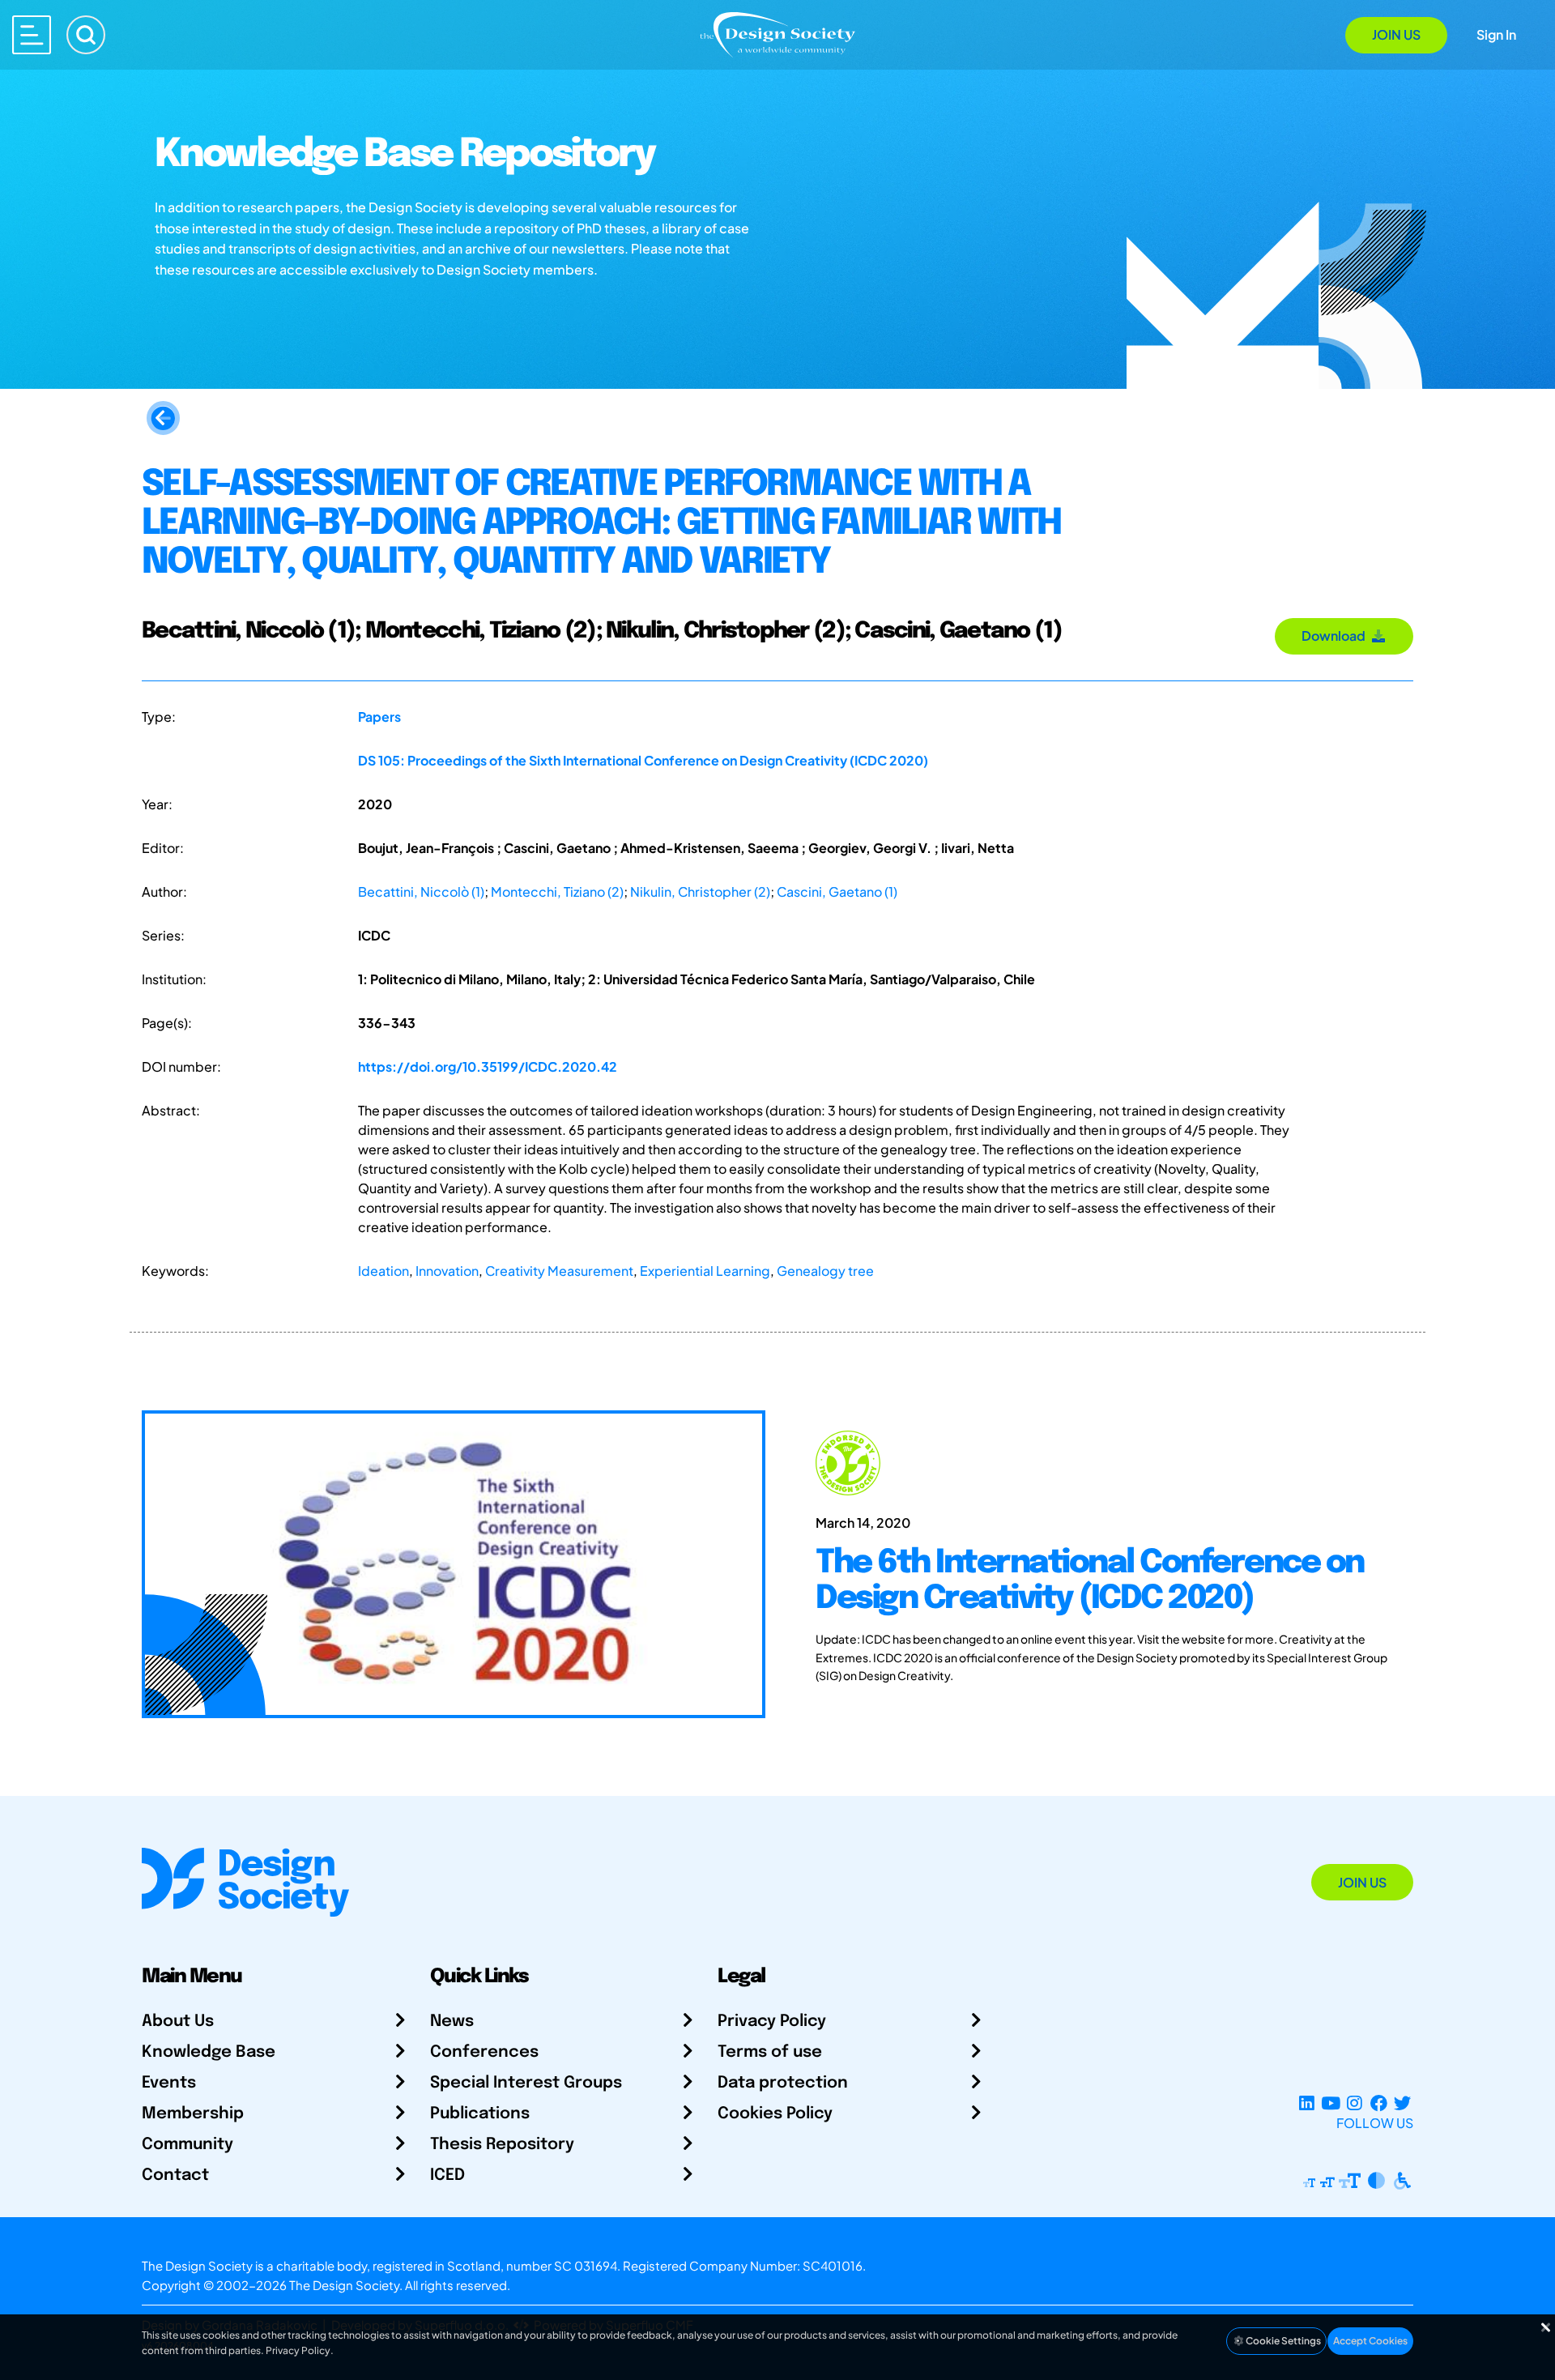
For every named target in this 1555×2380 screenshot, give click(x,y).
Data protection (783, 2083)
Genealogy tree (825, 1271)
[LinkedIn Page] (1307, 2103)
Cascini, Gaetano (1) (837, 891)
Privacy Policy (772, 2022)
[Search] (86, 35)
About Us (178, 2022)
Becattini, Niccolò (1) (421, 891)
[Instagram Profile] (1355, 2103)
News (452, 2022)
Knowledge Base (209, 2052)
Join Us (1396, 34)
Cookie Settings (1282, 2341)
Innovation (447, 1271)
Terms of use (770, 2052)
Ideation (383, 1271)
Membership (193, 2114)
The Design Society (344, 2285)
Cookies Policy (775, 2114)
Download (1336, 636)
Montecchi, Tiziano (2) (557, 891)
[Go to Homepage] (777, 34)
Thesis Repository (502, 2145)
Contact (175, 2175)
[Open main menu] (32, 35)
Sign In (1496, 34)
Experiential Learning (705, 1271)
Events (169, 2083)
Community (187, 2145)
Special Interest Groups (526, 2083)
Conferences (484, 2052)
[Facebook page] (1379, 2103)
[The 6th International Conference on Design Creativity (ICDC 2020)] (454, 1564)
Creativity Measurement (559, 1271)
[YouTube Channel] (1330, 2103)
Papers (379, 717)
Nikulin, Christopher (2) (700, 891)
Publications (480, 2114)
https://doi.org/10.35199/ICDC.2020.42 (488, 1066)
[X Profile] (1402, 2103)
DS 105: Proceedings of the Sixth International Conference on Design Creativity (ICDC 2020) (643, 760)
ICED (447, 2175)
